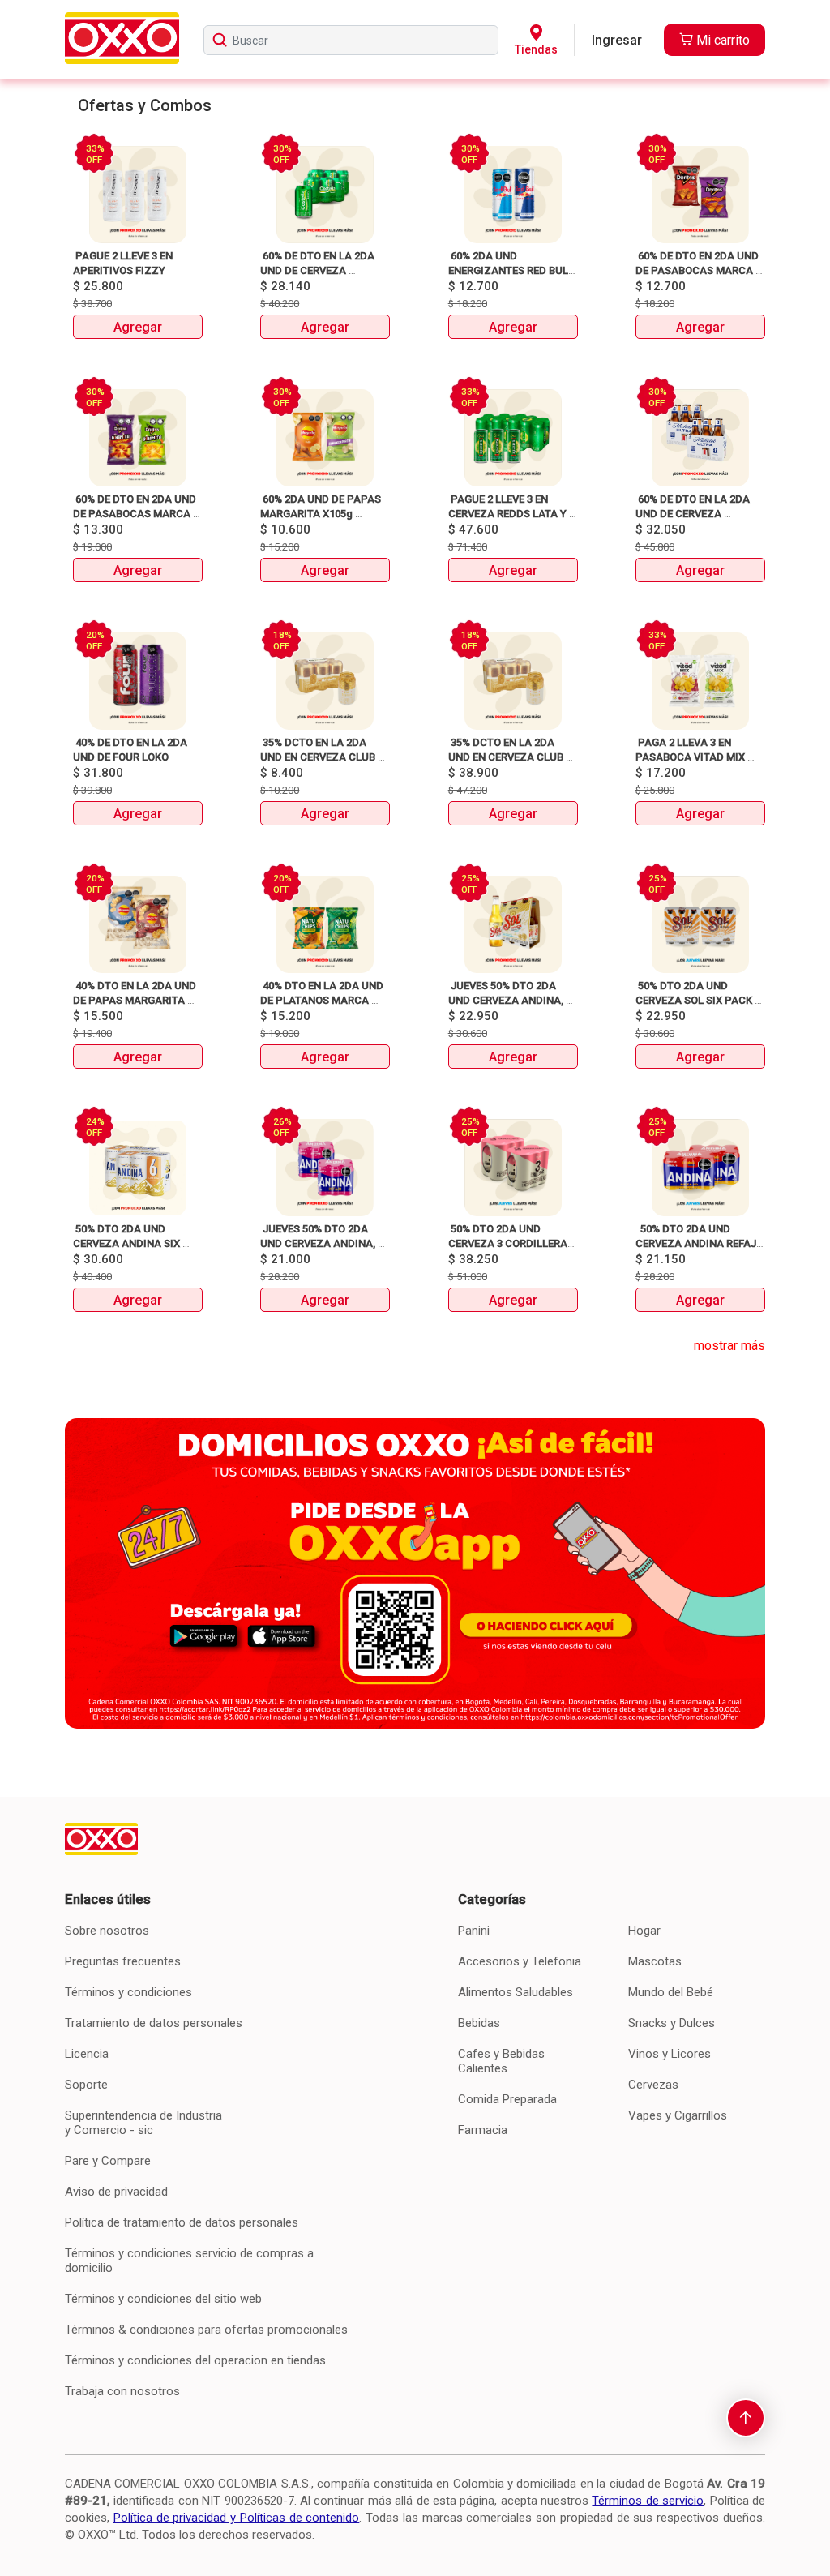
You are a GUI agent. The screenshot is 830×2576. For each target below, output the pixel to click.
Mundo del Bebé (671, 1992)
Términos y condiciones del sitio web (163, 2299)
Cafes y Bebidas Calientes (501, 2061)
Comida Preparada (507, 2099)
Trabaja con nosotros (122, 2391)
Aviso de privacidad (116, 2192)
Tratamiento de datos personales (154, 2023)
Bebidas (479, 2023)
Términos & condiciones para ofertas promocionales (206, 2330)
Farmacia (483, 2130)
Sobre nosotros (107, 1931)
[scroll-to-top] (746, 2418)
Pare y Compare (108, 2161)
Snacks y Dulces (672, 2023)
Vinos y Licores (670, 2054)
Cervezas (653, 2085)
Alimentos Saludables (516, 1992)
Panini (474, 1931)
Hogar (644, 1931)
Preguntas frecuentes (123, 1961)
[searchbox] (351, 40)
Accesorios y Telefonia (520, 1961)
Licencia (87, 2054)
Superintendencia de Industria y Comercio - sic (143, 2123)
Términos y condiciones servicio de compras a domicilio (189, 2261)
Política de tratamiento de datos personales (182, 2222)
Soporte (86, 2085)
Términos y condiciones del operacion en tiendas (195, 2360)
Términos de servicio (648, 2501)
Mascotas (655, 1961)
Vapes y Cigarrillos (678, 2115)
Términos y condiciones (128, 1992)
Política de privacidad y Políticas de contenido (237, 2518)
